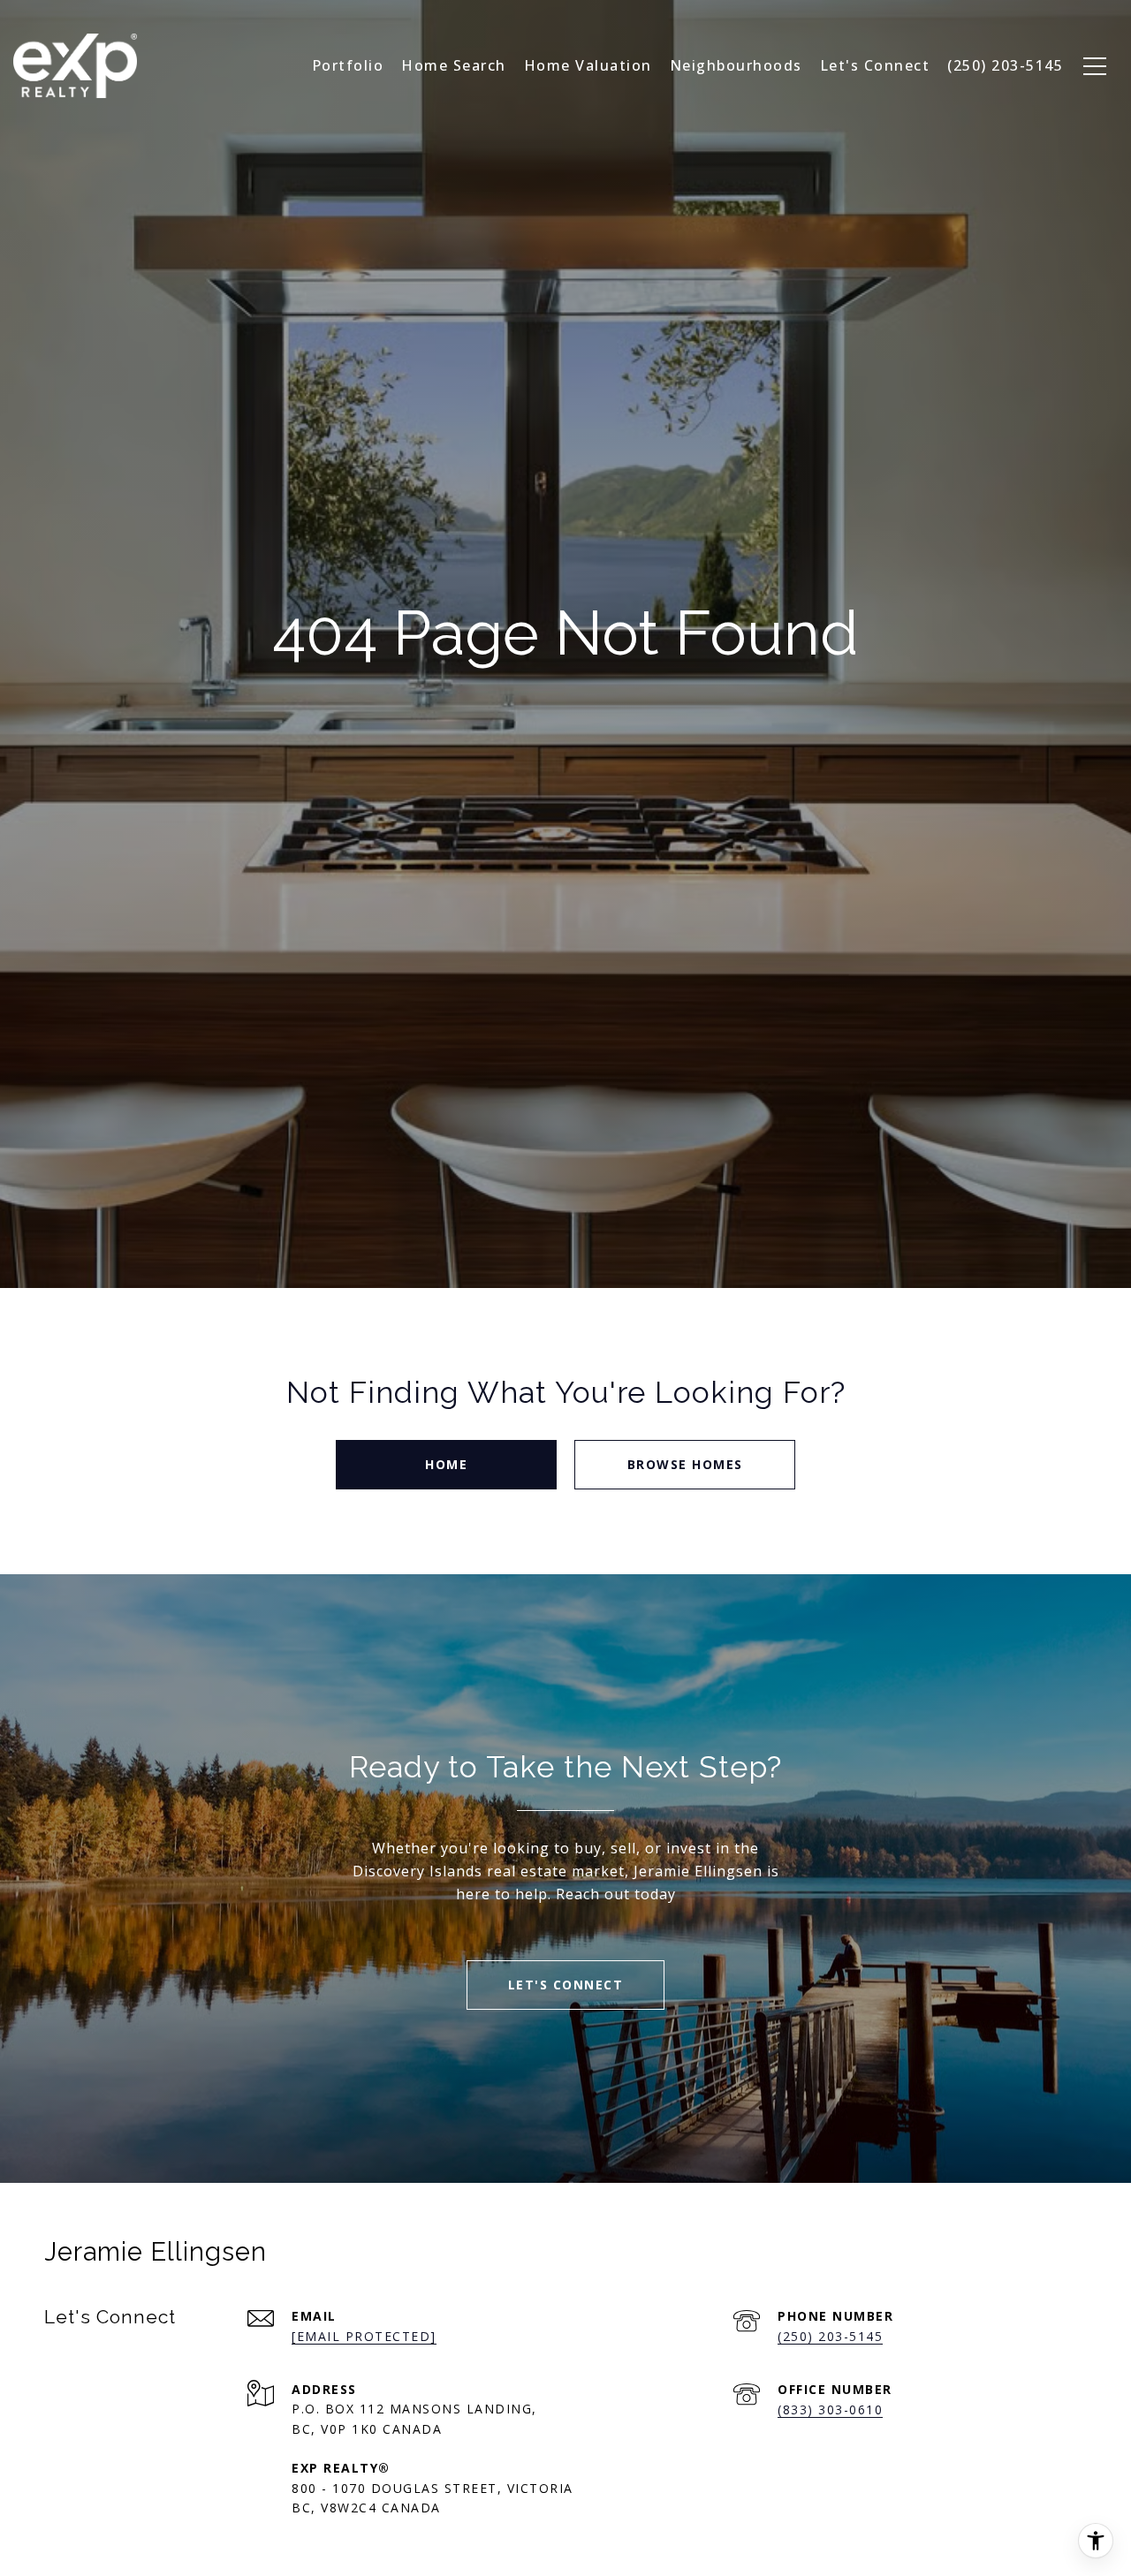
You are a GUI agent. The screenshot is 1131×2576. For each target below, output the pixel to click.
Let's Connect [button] (566, 1985)
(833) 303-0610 (830, 2409)
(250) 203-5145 (830, 2336)
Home (446, 1464)
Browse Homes (685, 1464)
